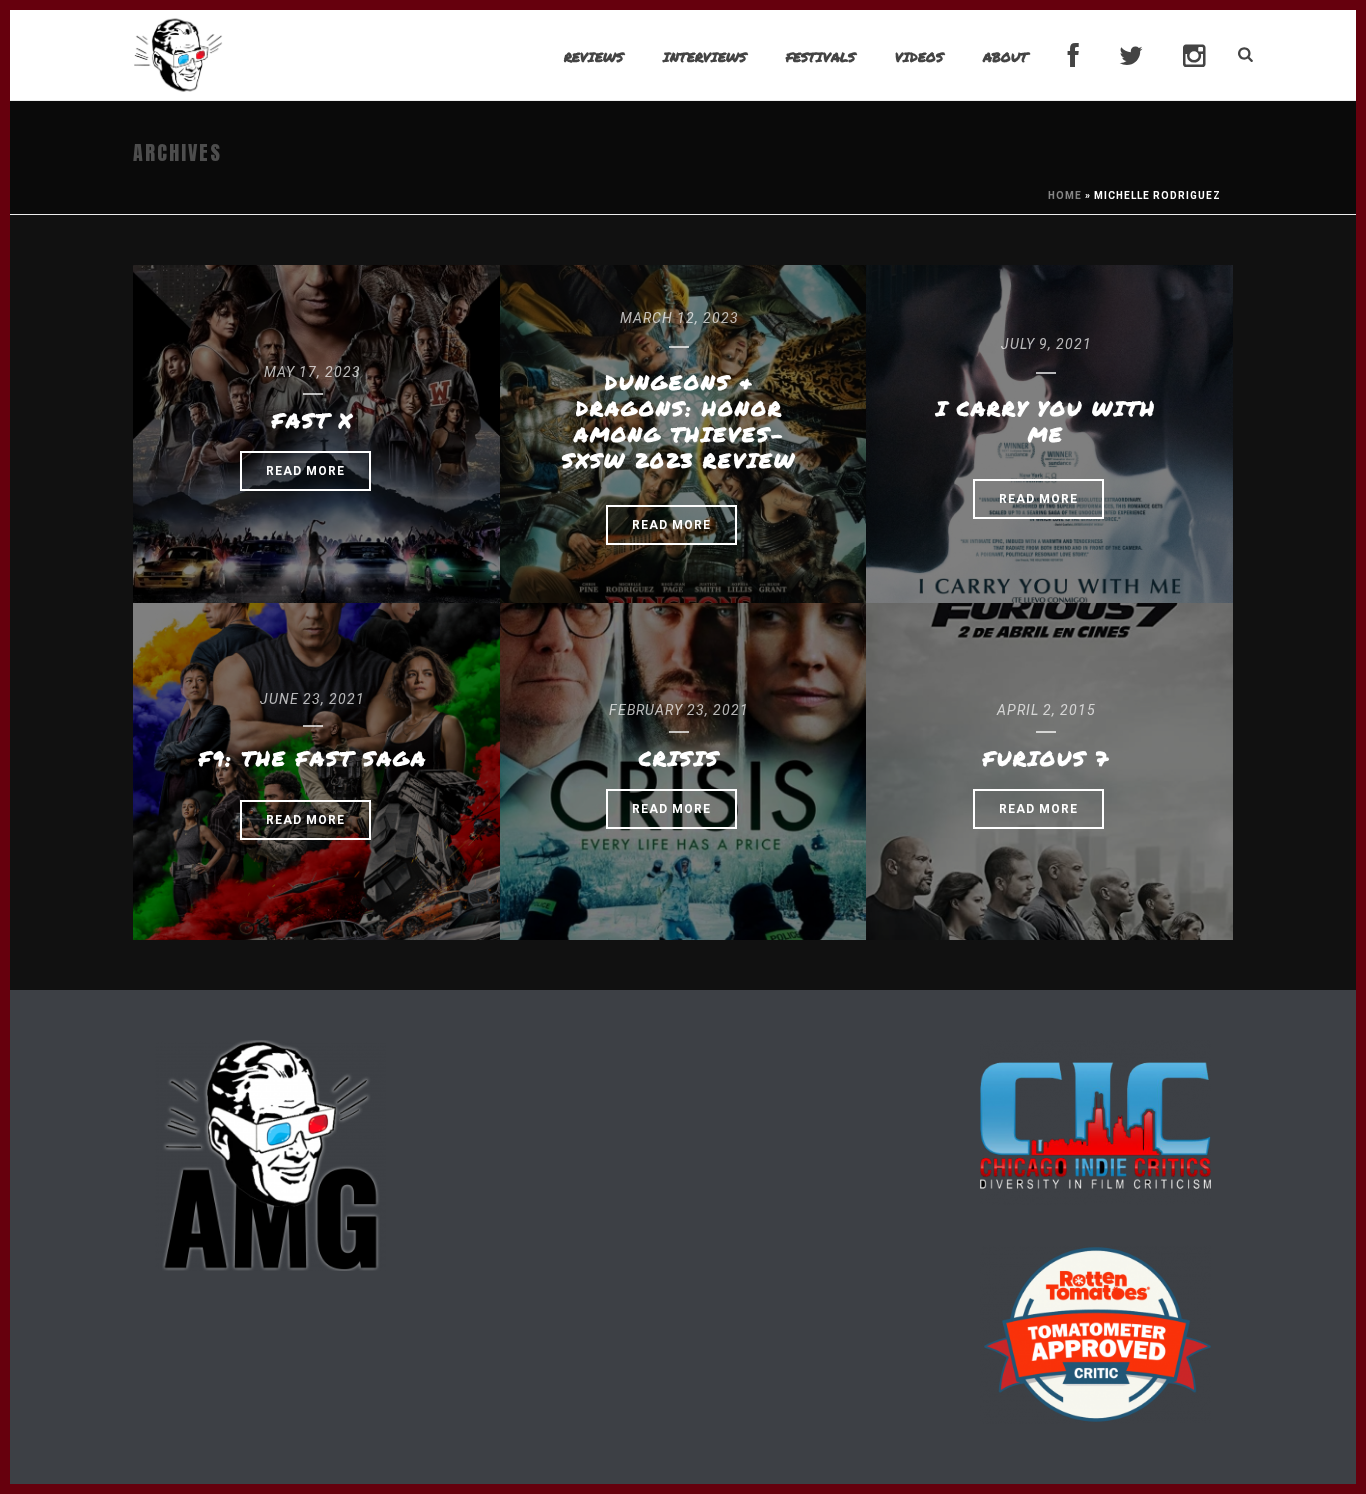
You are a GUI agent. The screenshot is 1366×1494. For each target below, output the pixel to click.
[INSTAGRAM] (1194, 56)
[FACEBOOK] (1073, 56)
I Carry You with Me (1046, 421)
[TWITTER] (1131, 56)
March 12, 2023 (679, 318)
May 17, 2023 (312, 372)
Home (1065, 195)
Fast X (312, 420)
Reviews (593, 57)
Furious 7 (1046, 758)
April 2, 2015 (1046, 710)
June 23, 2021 (312, 699)
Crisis (679, 758)
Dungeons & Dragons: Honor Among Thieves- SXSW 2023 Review (679, 421)
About (1005, 57)
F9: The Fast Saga (313, 758)
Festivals (820, 57)
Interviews (704, 57)
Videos (919, 57)
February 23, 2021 (679, 710)
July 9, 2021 (1046, 344)
